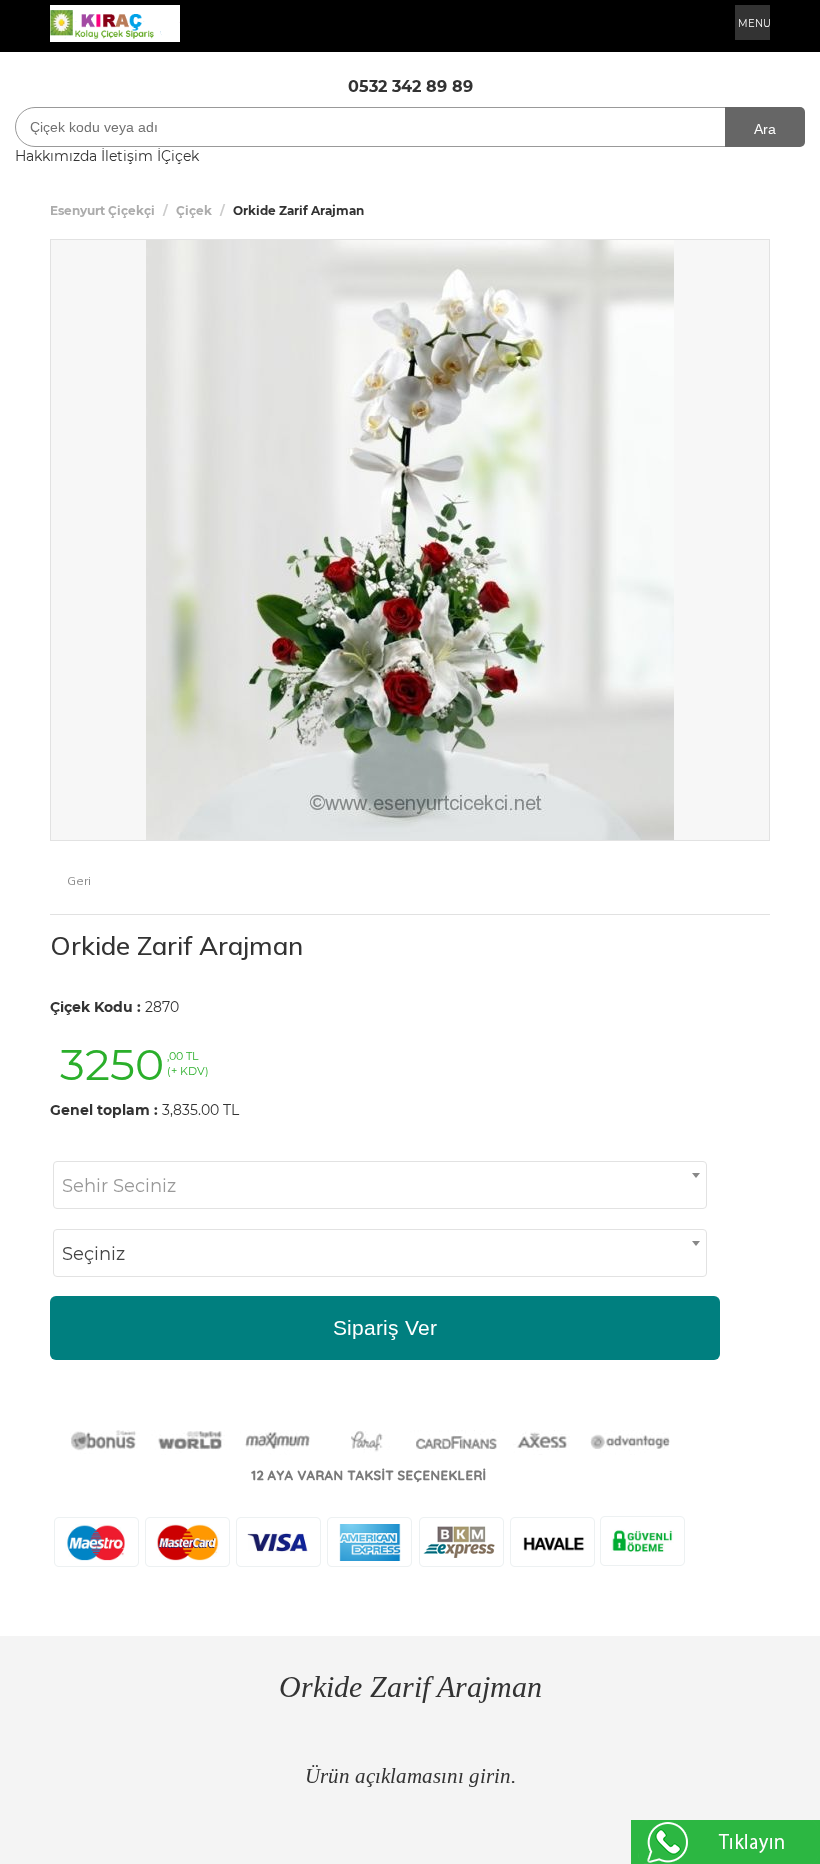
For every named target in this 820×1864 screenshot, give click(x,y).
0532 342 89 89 (410, 86)
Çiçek (194, 210)
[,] (115, 22)
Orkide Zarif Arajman (176, 945)
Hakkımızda (56, 156)
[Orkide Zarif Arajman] (410, 538)
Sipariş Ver (385, 1327)
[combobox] (380, 1185)
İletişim (127, 156)
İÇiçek (178, 156)
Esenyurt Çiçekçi (102, 210)
